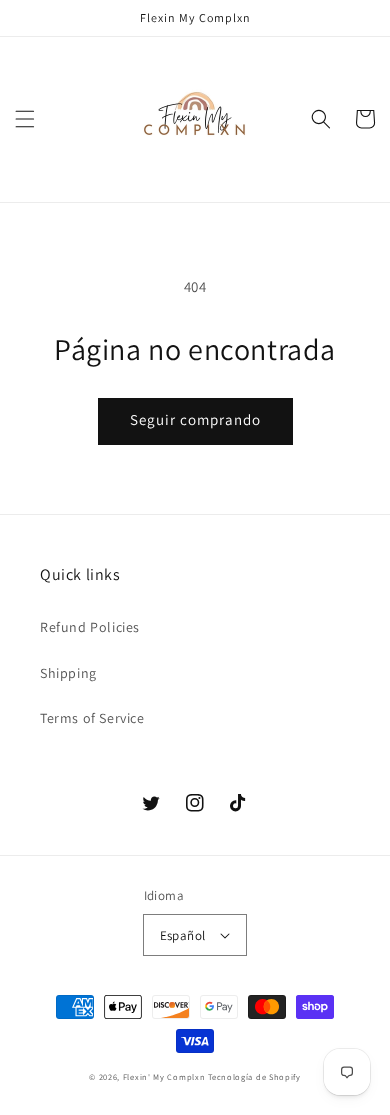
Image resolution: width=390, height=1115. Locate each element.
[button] (25, 119)
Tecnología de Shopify (254, 1076)
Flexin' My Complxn (164, 1076)
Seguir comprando (195, 419)
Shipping (68, 673)
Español (183, 935)
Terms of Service (92, 718)
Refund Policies (90, 627)
